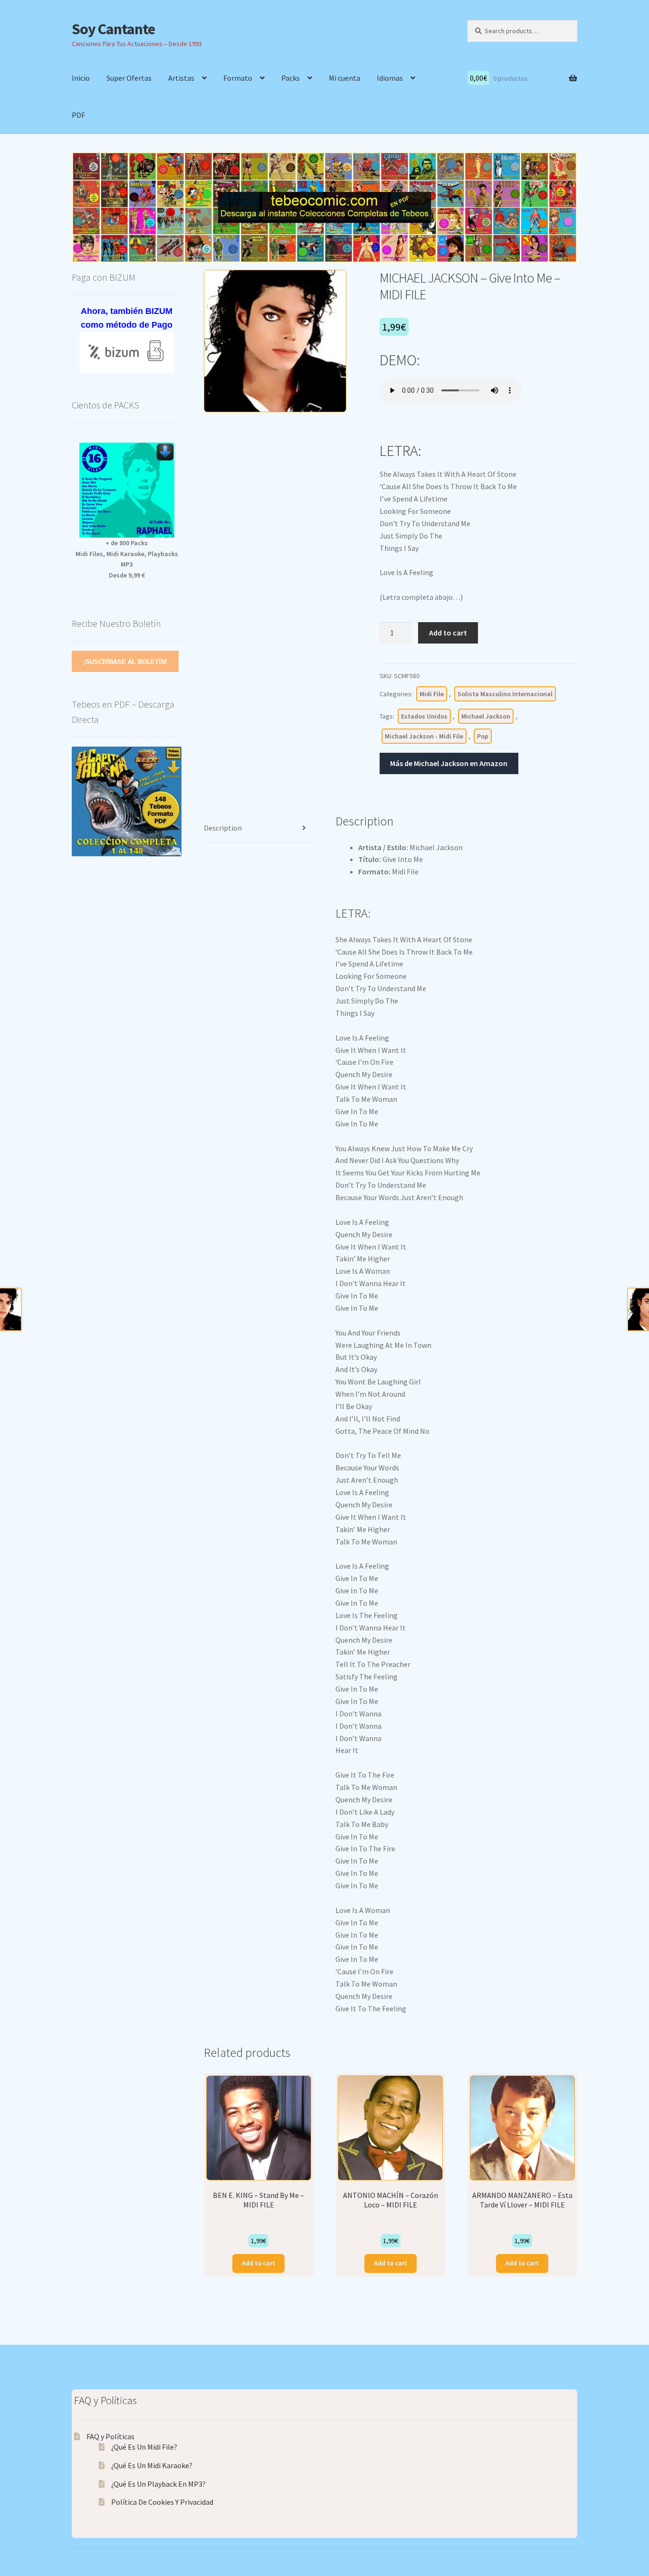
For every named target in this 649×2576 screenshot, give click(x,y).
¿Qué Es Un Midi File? (144, 2447)
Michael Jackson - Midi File (424, 736)
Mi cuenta (344, 78)
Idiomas (390, 78)
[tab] (259, 829)
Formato (238, 78)
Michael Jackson (486, 716)
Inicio (81, 78)
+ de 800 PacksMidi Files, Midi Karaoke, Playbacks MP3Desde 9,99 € (127, 559)
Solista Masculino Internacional (505, 694)
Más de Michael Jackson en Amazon (449, 763)
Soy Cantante (113, 29)
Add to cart (448, 633)
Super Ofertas (129, 78)
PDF (78, 115)
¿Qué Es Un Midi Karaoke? (152, 2465)
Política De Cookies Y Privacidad (162, 2502)
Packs (291, 78)
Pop (483, 736)
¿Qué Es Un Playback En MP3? (158, 2484)
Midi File (432, 694)
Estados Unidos (424, 716)
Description (223, 828)
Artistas (181, 78)
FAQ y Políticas (110, 2436)
